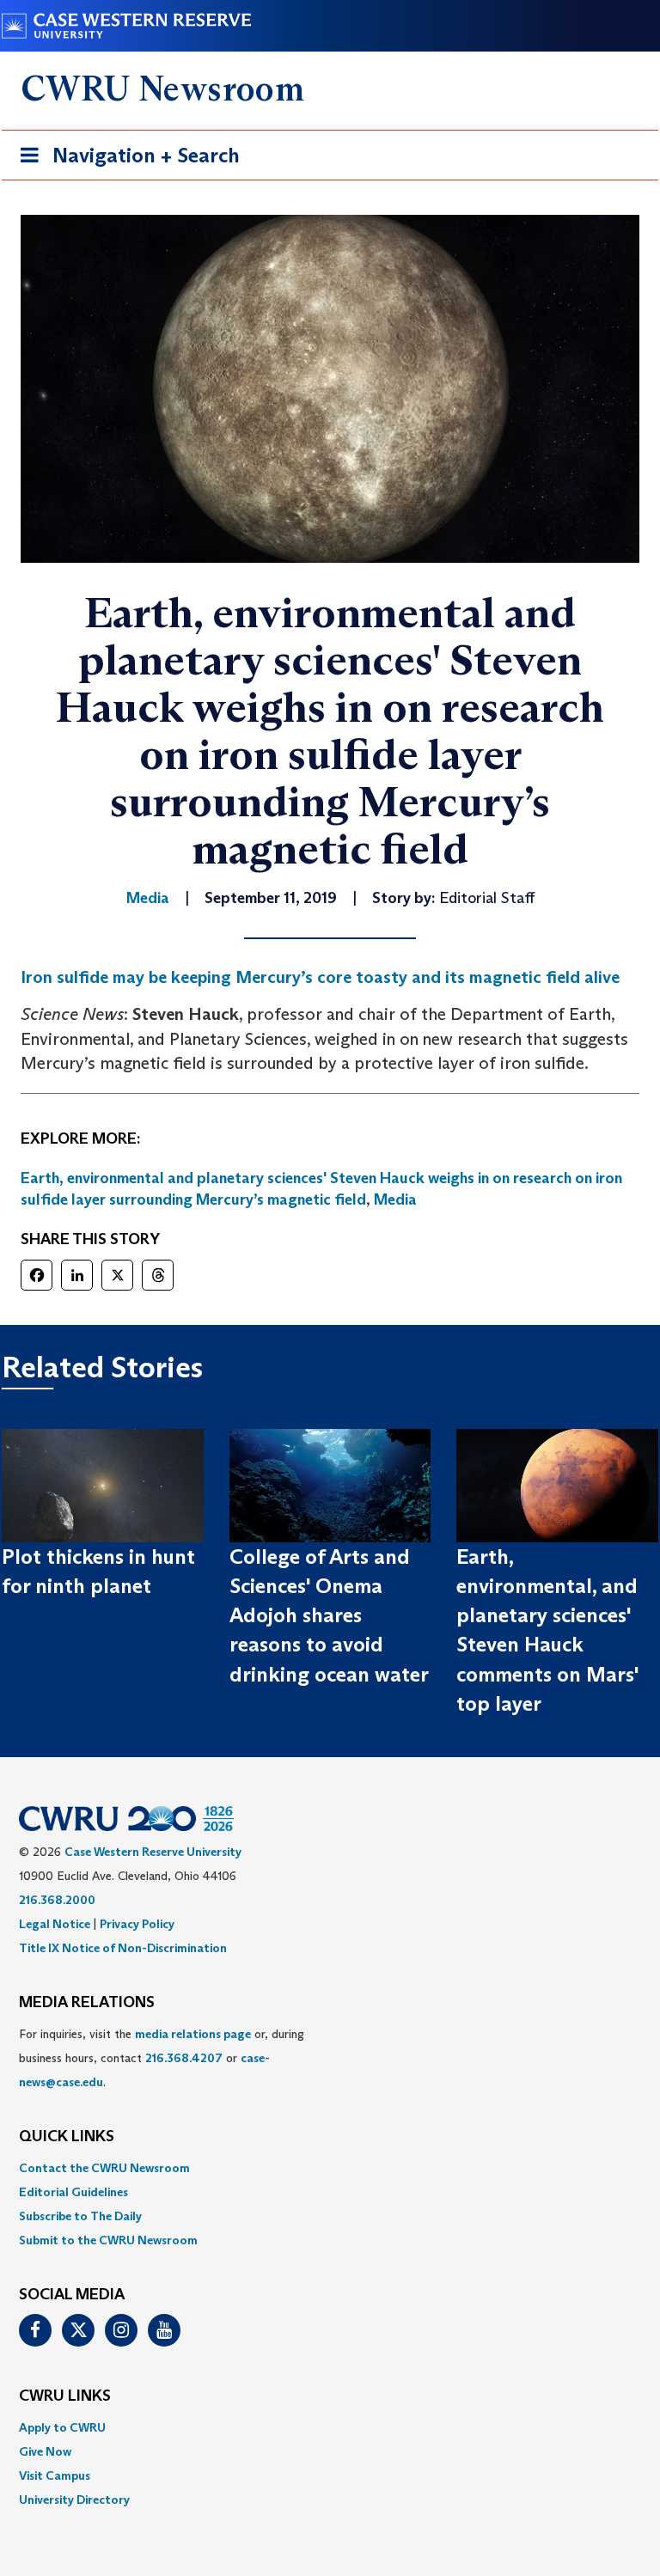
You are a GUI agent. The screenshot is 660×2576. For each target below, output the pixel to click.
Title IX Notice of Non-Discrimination (123, 1948)
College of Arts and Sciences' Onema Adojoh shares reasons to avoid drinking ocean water (329, 1615)
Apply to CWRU (62, 2427)
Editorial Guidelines (73, 2192)
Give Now (45, 2451)
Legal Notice (55, 1924)
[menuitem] (330, 2168)
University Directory (74, 2500)
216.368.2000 (57, 1900)
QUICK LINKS (67, 2137)
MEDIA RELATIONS (87, 2003)
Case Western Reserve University (153, 1852)
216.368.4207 (184, 2058)
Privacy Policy (137, 1924)
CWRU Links (65, 2396)
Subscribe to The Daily (80, 2216)
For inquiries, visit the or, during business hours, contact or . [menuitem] (162, 2058)
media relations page (193, 2034)
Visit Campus (55, 2475)
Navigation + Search (125, 161)
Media (395, 1199)
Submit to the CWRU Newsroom (108, 2240)
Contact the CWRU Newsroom (104, 2168)
